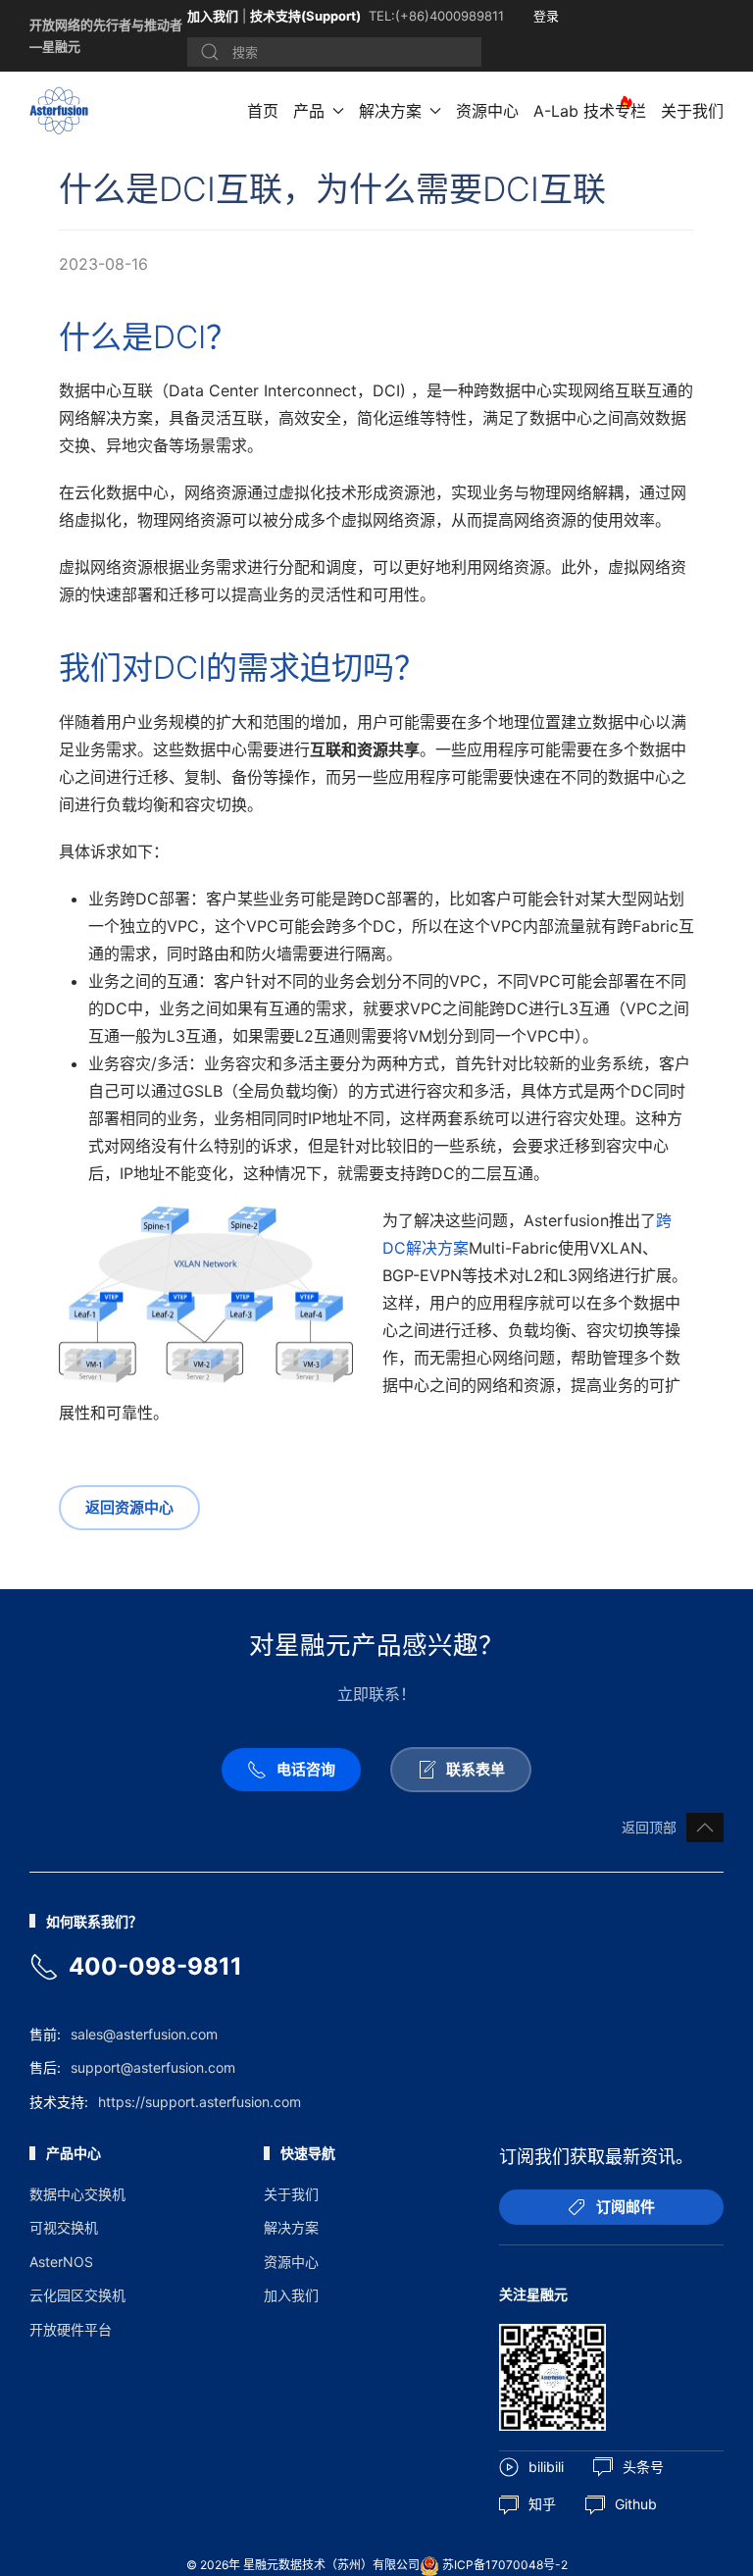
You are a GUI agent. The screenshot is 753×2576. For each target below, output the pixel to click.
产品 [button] (309, 111)
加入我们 (213, 16)
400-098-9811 (155, 1966)
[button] (705, 1828)
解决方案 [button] (390, 111)
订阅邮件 (626, 2207)
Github (636, 2504)
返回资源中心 (129, 1507)
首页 (263, 111)
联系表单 (476, 1769)
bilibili (546, 2467)
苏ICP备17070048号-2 (505, 2565)
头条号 (643, 2467)
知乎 (542, 2504)
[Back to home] (62, 111)
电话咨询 (306, 1769)
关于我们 (692, 111)
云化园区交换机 (77, 2295)
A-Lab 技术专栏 (590, 111)
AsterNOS (61, 2262)
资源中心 (487, 111)
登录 (546, 16)
